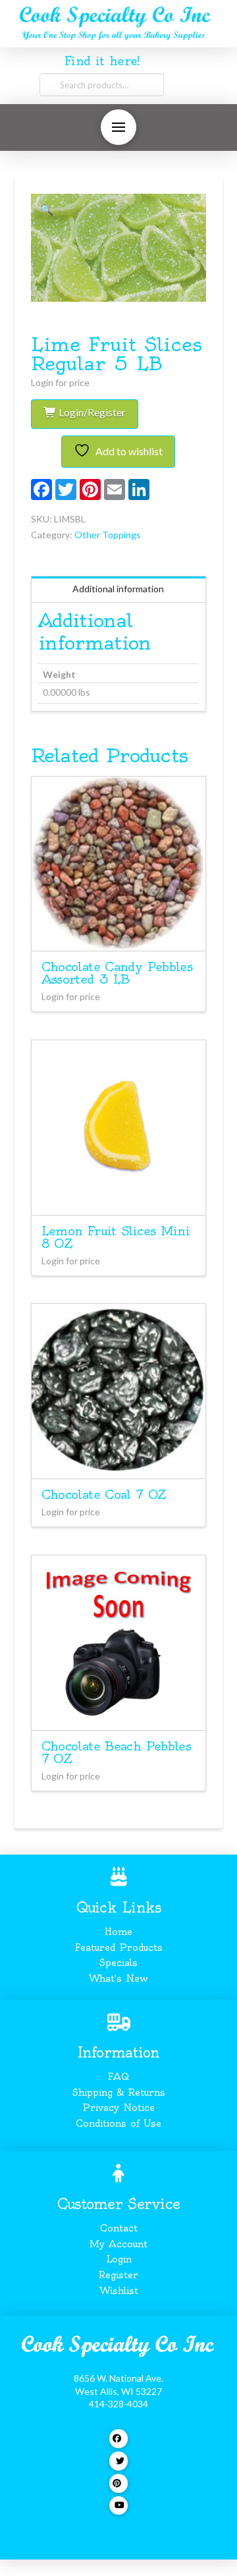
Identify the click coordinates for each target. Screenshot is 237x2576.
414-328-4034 (118, 2404)
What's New (118, 1978)
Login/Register (91, 412)
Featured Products (119, 1947)
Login (119, 2259)
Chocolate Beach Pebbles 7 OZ (117, 1752)
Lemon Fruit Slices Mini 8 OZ (116, 1237)
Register (118, 2275)
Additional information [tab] (118, 589)
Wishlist (119, 2291)
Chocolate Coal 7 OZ (104, 1495)
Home (118, 1932)
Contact (119, 2228)
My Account (118, 2244)
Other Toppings (108, 535)
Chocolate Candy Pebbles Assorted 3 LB (117, 973)
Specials (118, 1963)
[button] (118, 127)
